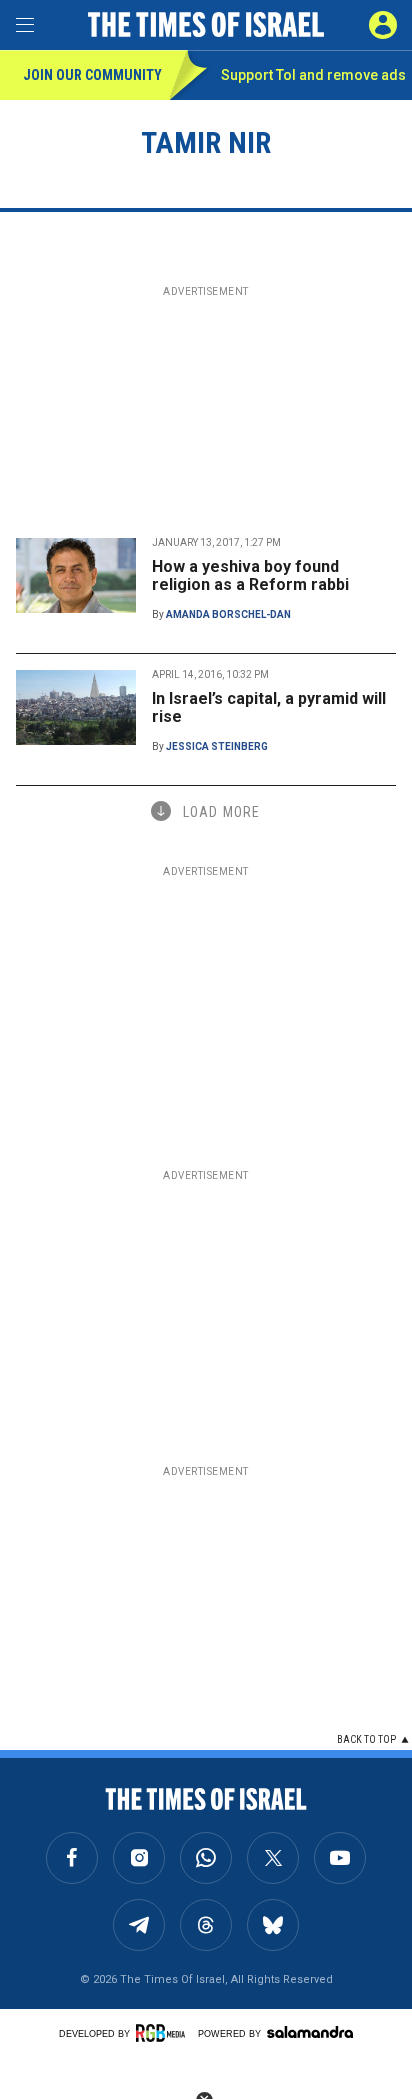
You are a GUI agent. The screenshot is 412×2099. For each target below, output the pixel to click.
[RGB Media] (164, 2033)
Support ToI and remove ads (313, 75)
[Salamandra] (310, 2032)
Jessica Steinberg (217, 746)
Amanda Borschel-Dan (228, 614)
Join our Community (92, 75)
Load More (221, 812)
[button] (383, 25)
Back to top (366, 1739)
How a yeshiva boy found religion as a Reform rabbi (250, 575)
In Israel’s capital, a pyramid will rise (269, 707)
